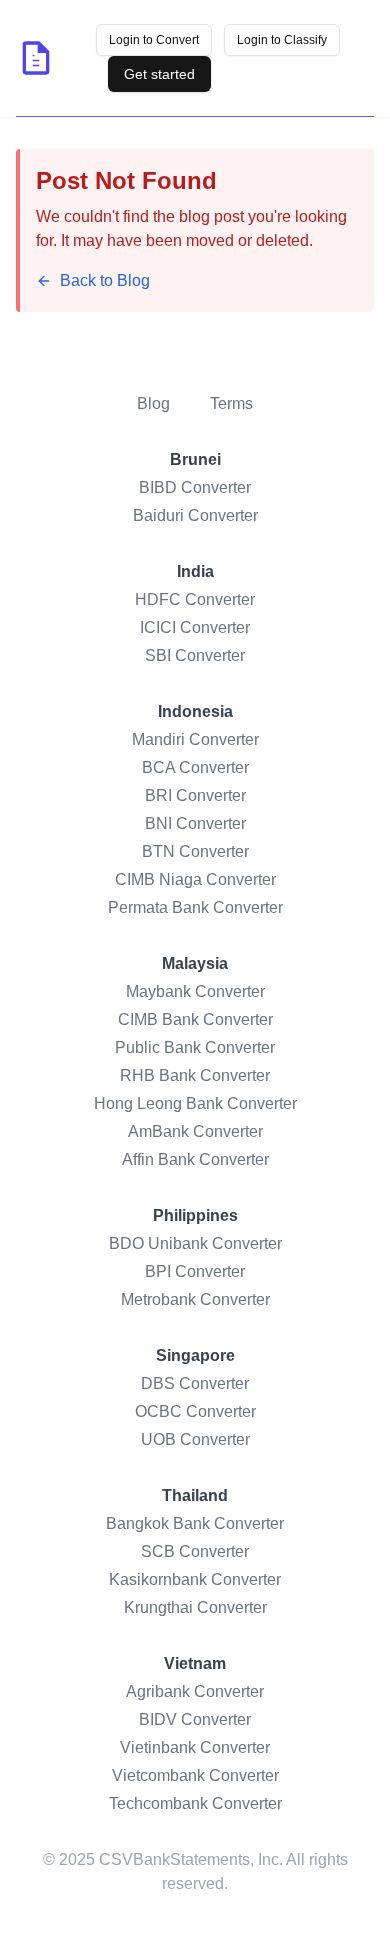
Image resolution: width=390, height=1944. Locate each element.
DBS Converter (195, 1383)
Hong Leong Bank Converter (195, 1103)
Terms (231, 403)
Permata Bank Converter (195, 907)
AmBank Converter (195, 1131)
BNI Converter (195, 823)
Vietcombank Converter (195, 1775)
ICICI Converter (195, 627)
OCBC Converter (195, 1411)
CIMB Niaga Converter (195, 879)
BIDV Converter (195, 1719)
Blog (153, 403)
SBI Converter (195, 655)
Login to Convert (154, 40)
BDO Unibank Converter (195, 1243)
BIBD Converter (195, 487)
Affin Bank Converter (195, 1159)
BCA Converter (195, 767)
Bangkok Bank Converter (195, 1523)
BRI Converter (195, 795)
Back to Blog (105, 280)
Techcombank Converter (195, 1803)
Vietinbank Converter (195, 1747)
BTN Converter (195, 851)
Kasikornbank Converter (195, 1579)
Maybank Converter (195, 991)
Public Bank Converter (195, 1047)
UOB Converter (195, 1439)
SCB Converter (195, 1551)
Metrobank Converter (195, 1299)
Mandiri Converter (195, 739)
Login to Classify (282, 40)
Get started (159, 74)
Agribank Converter (195, 1691)
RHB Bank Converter (195, 1075)
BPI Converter (195, 1271)
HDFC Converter (195, 599)
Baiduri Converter (195, 515)
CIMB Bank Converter (195, 1019)
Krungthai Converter (195, 1607)
